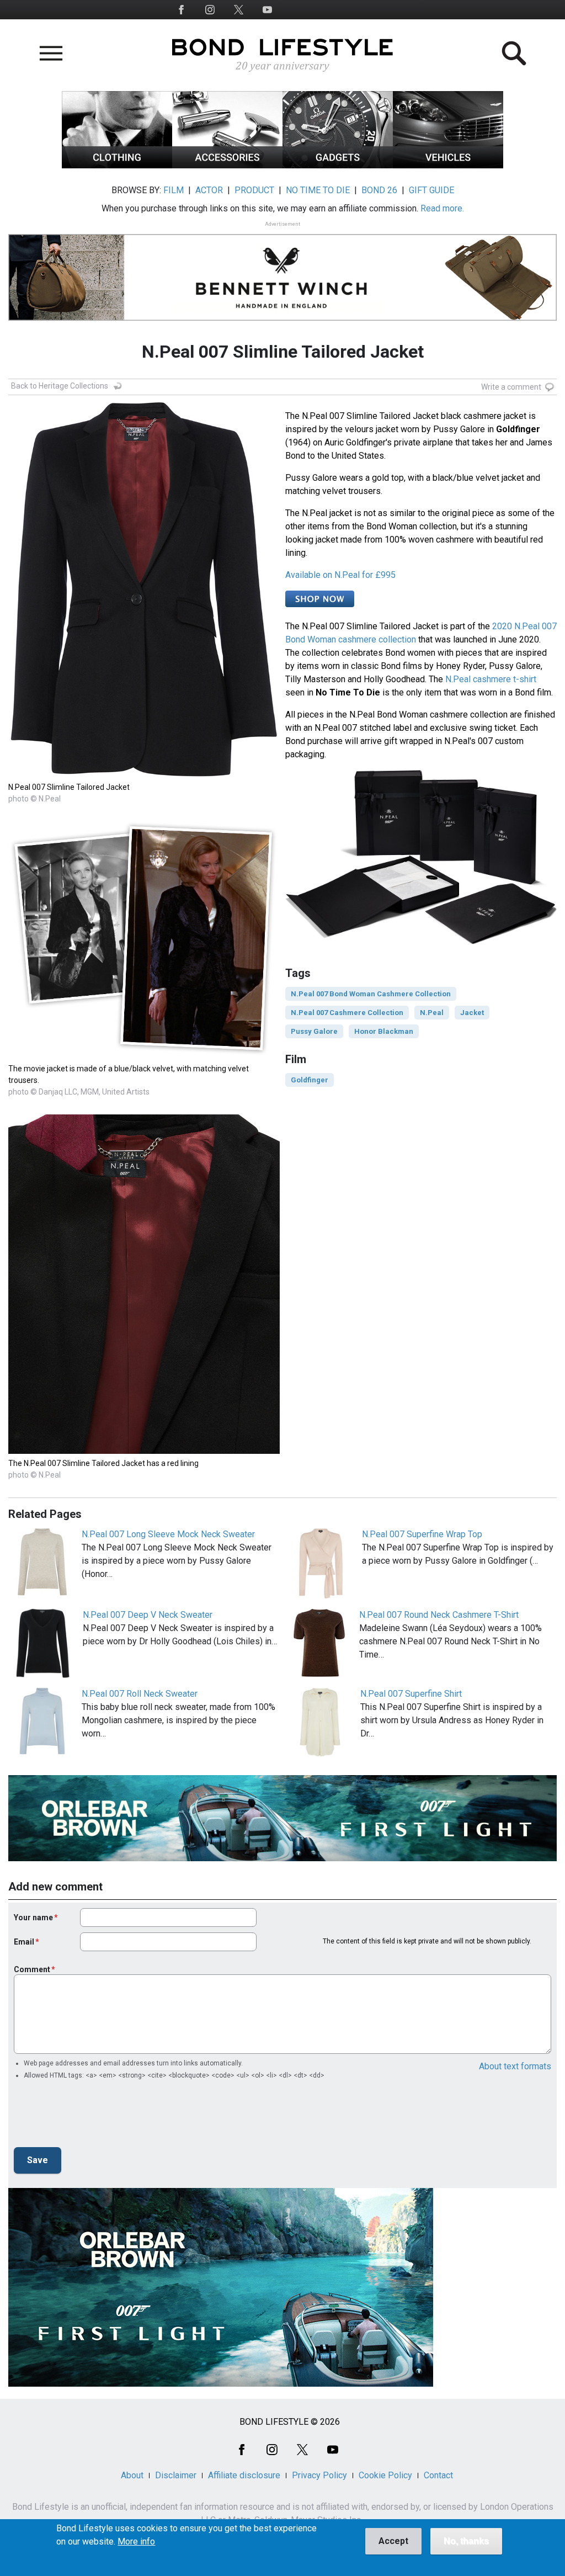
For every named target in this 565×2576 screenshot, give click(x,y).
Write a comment (511, 387)
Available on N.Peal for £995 (340, 575)
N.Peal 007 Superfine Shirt (411, 1694)
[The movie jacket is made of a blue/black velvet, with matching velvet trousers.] (144, 1056)
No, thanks (466, 2541)
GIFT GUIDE (431, 190)
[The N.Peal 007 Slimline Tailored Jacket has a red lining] (144, 1451)
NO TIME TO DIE (318, 190)
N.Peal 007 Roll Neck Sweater (140, 1694)
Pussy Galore (314, 1031)
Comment (32, 1969)
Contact (438, 2475)
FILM (174, 190)
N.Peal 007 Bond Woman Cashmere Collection (371, 994)
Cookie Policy (385, 2475)
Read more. (442, 208)
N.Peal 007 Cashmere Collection (347, 1013)
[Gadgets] (338, 165)
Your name (33, 1918)
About (132, 2475)
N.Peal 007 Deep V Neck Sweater (148, 1615)
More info (136, 2542)
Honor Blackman (384, 1031)
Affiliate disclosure (244, 2475)
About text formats (515, 2066)
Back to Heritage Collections (60, 386)
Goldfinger (310, 1080)
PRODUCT (254, 190)
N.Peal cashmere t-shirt (491, 679)
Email (24, 1942)
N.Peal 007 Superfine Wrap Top (422, 1534)
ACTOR (209, 190)
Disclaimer (176, 2475)
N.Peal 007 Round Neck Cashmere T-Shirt (439, 1615)
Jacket (472, 1013)
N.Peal (432, 1013)
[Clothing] (117, 165)
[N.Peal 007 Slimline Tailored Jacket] (144, 775)
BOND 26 (379, 190)
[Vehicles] (448, 165)
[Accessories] (227, 165)
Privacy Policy (319, 2475)
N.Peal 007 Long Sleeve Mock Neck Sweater (168, 1534)
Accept (393, 2541)
